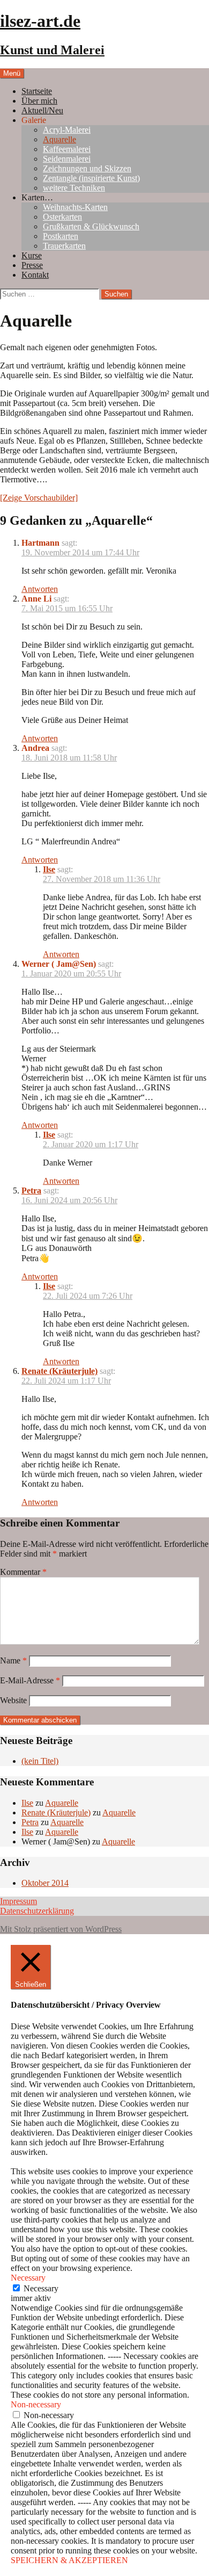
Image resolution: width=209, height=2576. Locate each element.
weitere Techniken (74, 188)
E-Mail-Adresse (30, 1680)
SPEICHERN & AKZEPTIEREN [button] (69, 2560)
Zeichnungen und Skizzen (87, 168)
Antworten (40, 589)
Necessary (41, 2288)
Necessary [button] (28, 2278)
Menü (12, 73)
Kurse (32, 255)
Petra (31, 1191)
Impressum (18, 1901)
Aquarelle (59, 139)
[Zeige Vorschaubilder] (39, 498)
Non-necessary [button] (36, 2404)
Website (13, 1700)
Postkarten (61, 236)
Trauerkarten (64, 246)
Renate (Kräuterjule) (59, 1371)
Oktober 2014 (45, 1883)
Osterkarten (62, 217)
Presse (32, 265)
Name (13, 1660)
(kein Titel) (40, 1761)
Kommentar (23, 1572)
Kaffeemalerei (67, 149)
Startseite (37, 91)
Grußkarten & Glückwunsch (91, 226)
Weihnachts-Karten (75, 207)
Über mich (39, 101)
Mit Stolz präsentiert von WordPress (61, 1929)
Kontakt (35, 275)
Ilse (49, 869)
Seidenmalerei (67, 159)
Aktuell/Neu (42, 110)
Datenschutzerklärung (37, 1911)
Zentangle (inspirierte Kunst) (91, 178)
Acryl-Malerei (67, 130)
